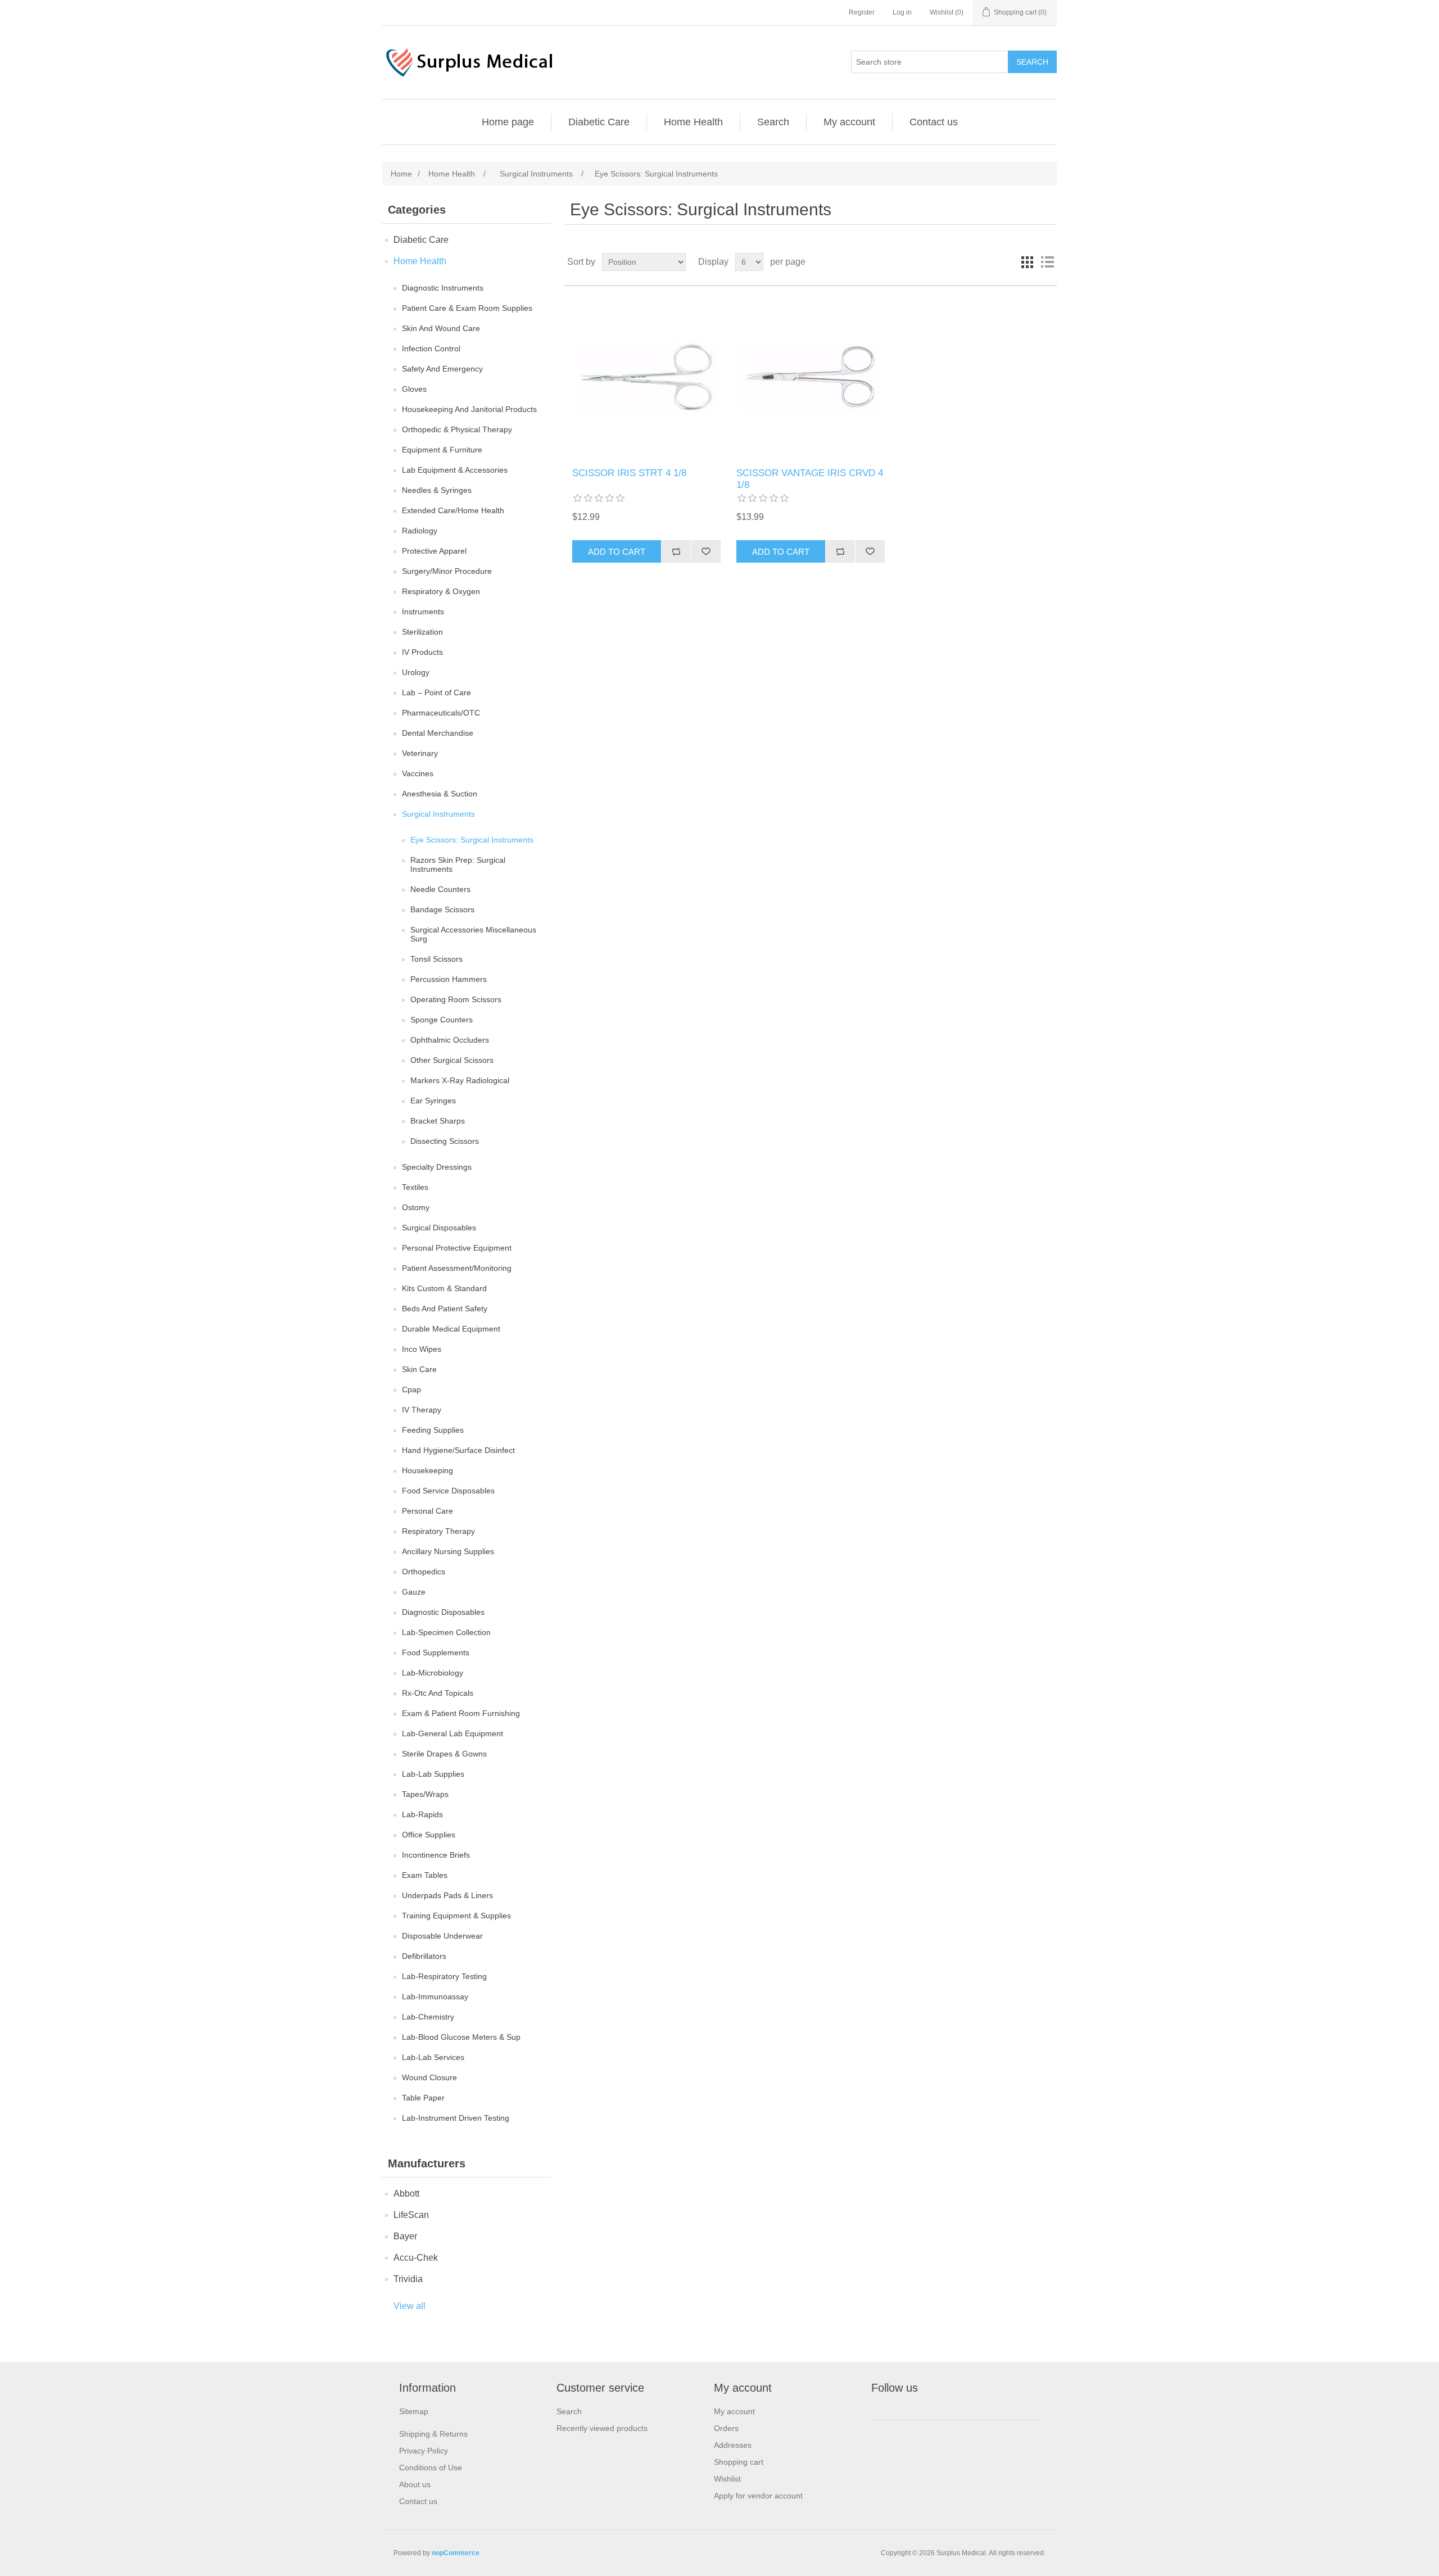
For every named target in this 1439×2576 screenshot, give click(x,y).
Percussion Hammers (449, 979)
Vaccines (418, 773)
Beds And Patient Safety (445, 1309)
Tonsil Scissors (436, 959)
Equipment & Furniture (442, 450)
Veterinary (420, 753)
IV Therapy (422, 1410)
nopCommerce (456, 2553)
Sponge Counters (442, 1020)
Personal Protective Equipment (457, 1248)
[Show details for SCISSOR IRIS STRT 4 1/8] (646, 377)
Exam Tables (425, 1875)
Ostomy (416, 1207)
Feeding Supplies (433, 1430)
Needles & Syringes (437, 490)
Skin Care (419, 1369)
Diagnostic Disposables (443, 1612)
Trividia (408, 2279)
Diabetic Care (599, 122)
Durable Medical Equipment (451, 1329)
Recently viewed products (602, 2428)
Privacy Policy (424, 2451)
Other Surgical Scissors (452, 1060)
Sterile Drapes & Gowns (444, 1754)
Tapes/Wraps (425, 1794)
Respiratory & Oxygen (441, 591)
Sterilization (422, 632)
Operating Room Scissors (456, 999)
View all (409, 2306)
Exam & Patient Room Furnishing (461, 1713)
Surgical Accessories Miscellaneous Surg (473, 934)
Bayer (405, 2236)
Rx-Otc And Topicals (438, 1693)
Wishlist (727, 2479)
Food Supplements (436, 1653)
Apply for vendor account (758, 2496)
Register (862, 12)
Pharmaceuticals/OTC (441, 713)
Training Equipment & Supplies (456, 1916)
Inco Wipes (422, 1349)
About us (415, 2484)
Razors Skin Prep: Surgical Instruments (458, 864)
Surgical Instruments (438, 814)
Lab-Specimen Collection (446, 1632)
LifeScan (411, 2215)
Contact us (934, 122)
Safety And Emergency (442, 369)
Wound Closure (429, 2077)
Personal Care (427, 1511)
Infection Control (431, 348)
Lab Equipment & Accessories (455, 470)
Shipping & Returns (433, 2434)
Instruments (423, 612)
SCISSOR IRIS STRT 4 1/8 (629, 473)
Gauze (414, 1592)
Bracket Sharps (438, 1121)
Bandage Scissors (442, 909)
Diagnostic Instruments (443, 288)
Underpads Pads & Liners (447, 1895)
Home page (508, 122)
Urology (416, 672)
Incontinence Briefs (436, 1855)
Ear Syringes (433, 1101)
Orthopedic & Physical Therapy (457, 429)
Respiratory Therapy (438, 1531)
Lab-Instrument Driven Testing (456, 2118)
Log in (902, 12)
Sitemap (414, 2411)
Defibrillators (424, 1956)
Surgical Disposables (439, 1228)
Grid (1027, 262)
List (1047, 262)
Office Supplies (429, 1835)
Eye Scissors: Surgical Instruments (472, 840)
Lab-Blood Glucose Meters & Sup (461, 2037)
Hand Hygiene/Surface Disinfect (458, 1450)
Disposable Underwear (442, 1936)
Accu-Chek (416, 2258)
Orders (726, 2428)
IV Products (422, 652)
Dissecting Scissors (445, 1141)
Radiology (420, 531)
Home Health (693, 122)
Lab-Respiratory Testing (444, 1976)
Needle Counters (440, 889)
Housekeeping (427, 1470)
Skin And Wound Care (441, 328)
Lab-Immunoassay (435, 1996)
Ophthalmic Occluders (450, 1040)
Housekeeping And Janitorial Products (469, 409)
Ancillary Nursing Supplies (448, 1551)
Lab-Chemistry (428, 2017)
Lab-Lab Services (433, 2057)
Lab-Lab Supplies (433, 1774)
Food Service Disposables (448, 1491)
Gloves (414, 389)
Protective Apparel (434, 551)
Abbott (406, 2194)
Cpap (411, 1389)
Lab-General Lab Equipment (452, 1733)
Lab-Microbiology (433, 1673)
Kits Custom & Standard (444, 1288)
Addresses (733, 2445)
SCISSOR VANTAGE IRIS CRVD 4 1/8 (810, 479)
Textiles (415, 1187)
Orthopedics (424, 1572)
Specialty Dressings (437, 1167)
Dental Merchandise (438, 733)
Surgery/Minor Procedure (447, 571)
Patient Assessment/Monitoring (457, 1268)
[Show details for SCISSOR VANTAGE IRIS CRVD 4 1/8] (810, 377)
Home (401, 174)
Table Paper (423, 2098)
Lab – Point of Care (436, 692)
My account (849, 122)
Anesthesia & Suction (440, 794)
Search (773, 122)
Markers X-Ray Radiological (460, 1080)
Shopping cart (739, 2462)
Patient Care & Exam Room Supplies (467, 308)
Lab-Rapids (422, 1814)
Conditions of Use (431, 2468)
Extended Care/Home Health (453, 510)
